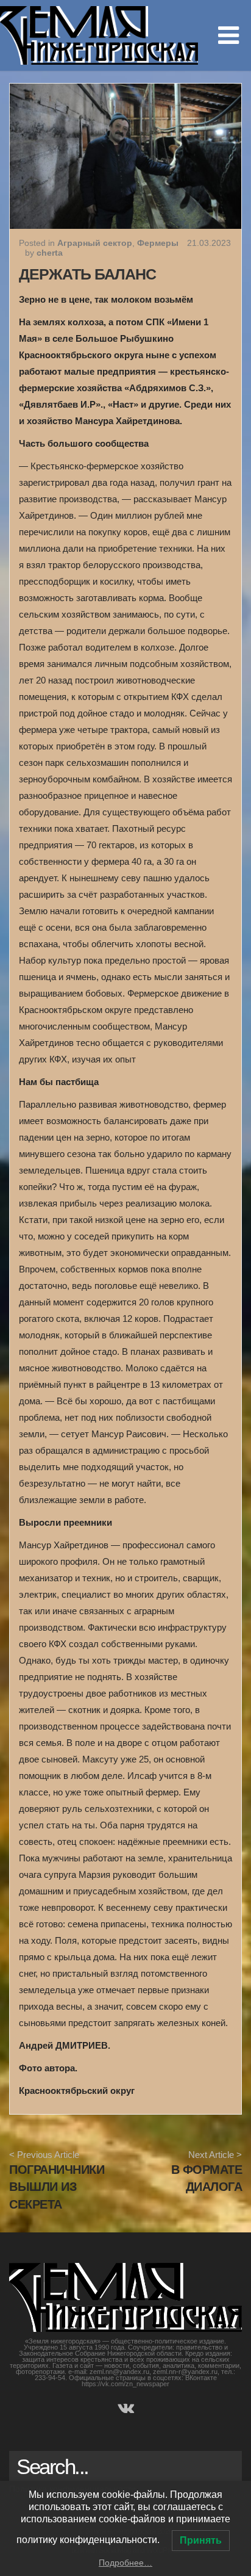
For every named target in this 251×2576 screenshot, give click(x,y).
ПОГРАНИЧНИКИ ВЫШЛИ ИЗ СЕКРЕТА (57, 2187)
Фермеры (158, 243)
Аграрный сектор (95, 243)
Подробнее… (125, 2563)
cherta (50, 253)
